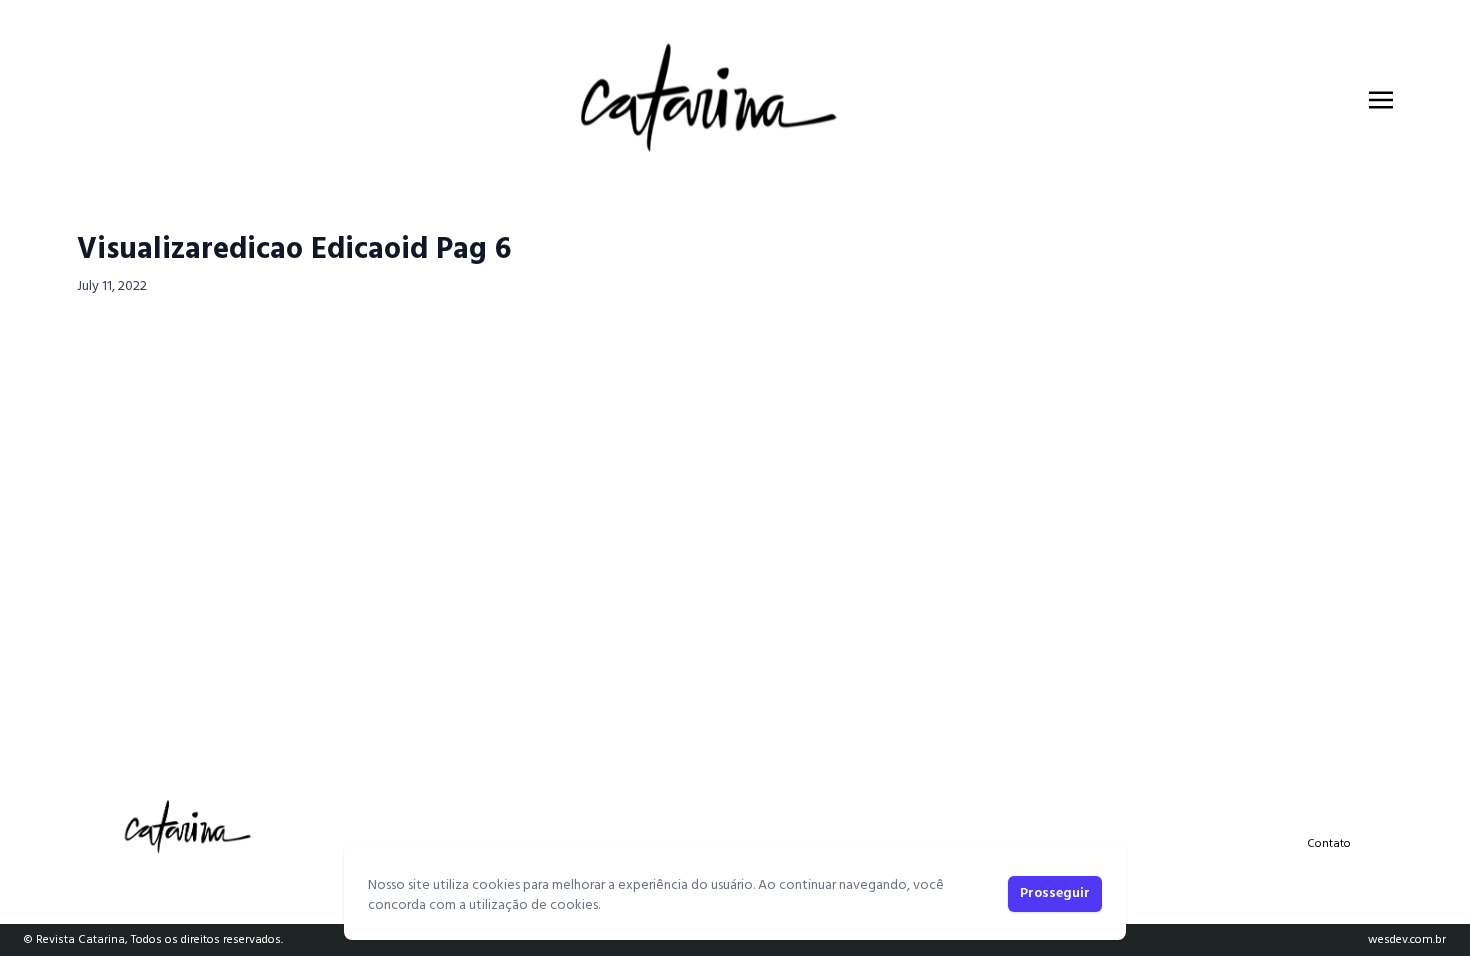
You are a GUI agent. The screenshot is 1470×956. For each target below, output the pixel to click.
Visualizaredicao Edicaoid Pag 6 (294, 250)
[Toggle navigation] (1381, 100)
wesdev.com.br (1407, 940)
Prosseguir (1055, 893)
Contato (1329, 844)
